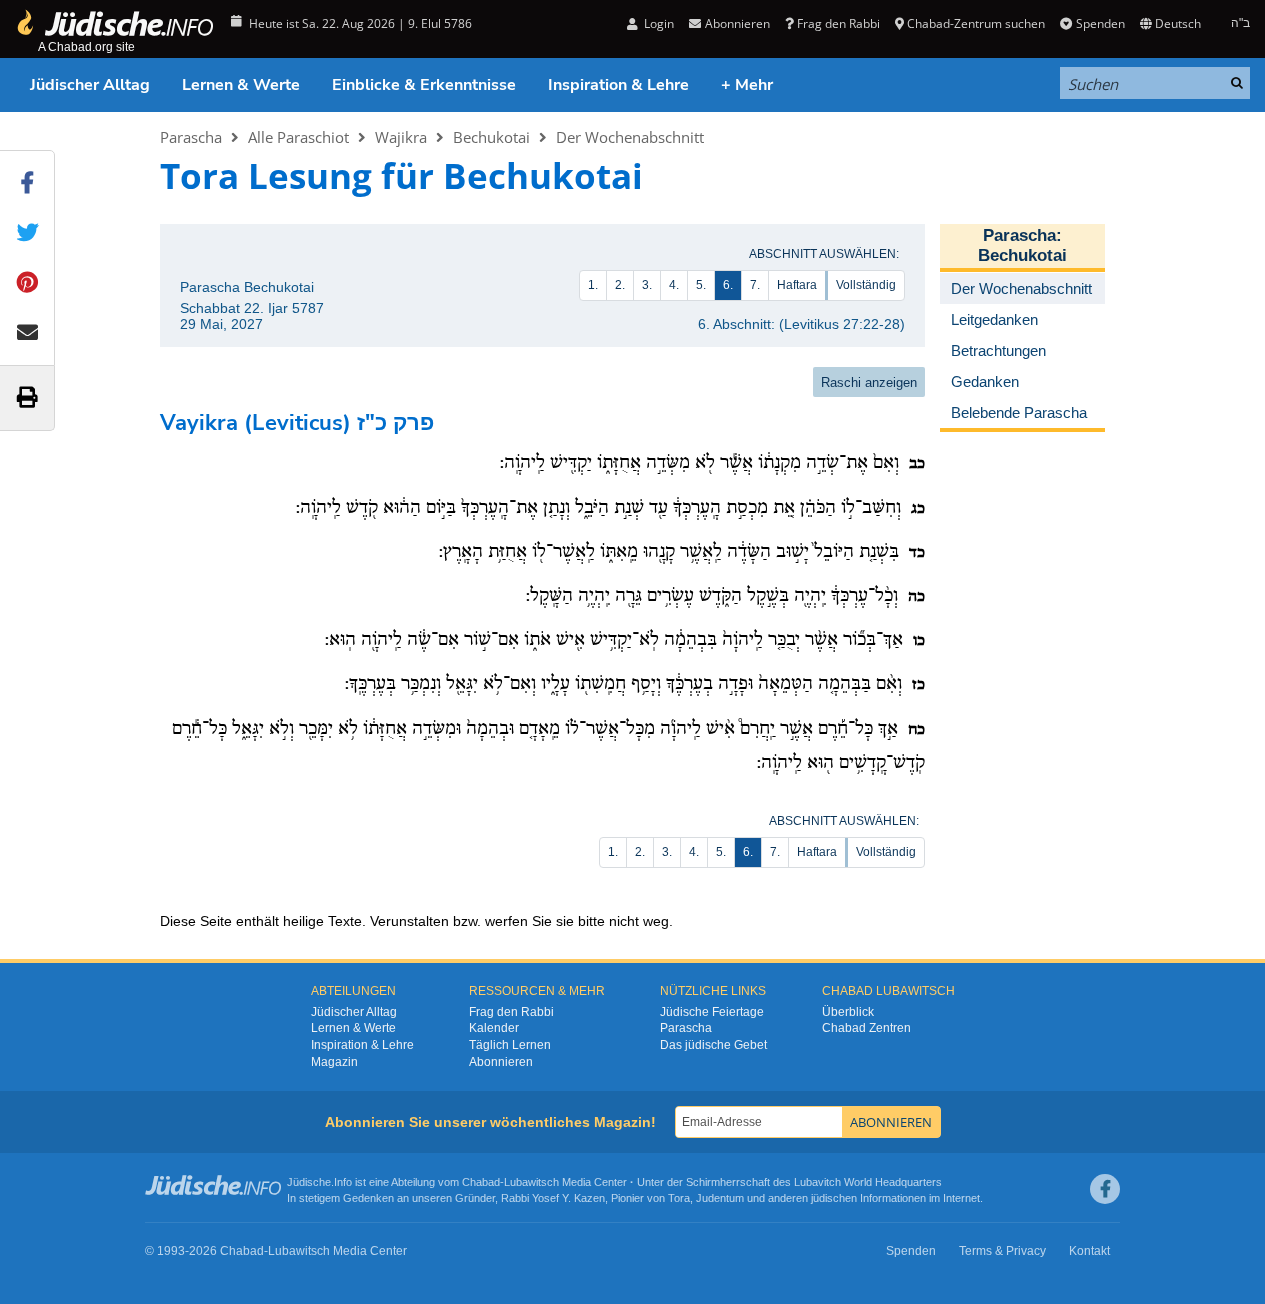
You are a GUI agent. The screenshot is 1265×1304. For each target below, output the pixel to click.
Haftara (797, 285)
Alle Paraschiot (298, 137)
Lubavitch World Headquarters (868, 1182)
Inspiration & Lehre (618, 85)
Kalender (494, 1028)
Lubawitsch (531, 1182)
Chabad (481, 1182)
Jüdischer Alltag (90, 85)
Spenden (1100, 23)
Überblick (848, 1012)
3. (647, 285)
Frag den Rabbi (838, 23)
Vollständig (866, 285)
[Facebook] (1105, 1189)
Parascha (191, 137)
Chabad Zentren (866, 1028)
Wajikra (401, 137)
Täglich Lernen (510, 1045)
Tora (679, 1198)
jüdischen (834, 1198)
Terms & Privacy (1002, 1251)
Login (657, 23)
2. (620, 285)
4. (674, 285)
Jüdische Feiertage (712, 1012)
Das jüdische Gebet (713, 1045)
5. (701, 285)
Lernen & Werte (241, 85)
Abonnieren (501, 1062)
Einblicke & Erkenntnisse (424, 85)
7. (755, 285)
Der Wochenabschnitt (630, 137)
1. (593, 285)
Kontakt (1089, 1251)
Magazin (334, 1062)
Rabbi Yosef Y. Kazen (553, 1198)
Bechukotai (491, 137)
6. (728, 285)
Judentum (720, 1198)
